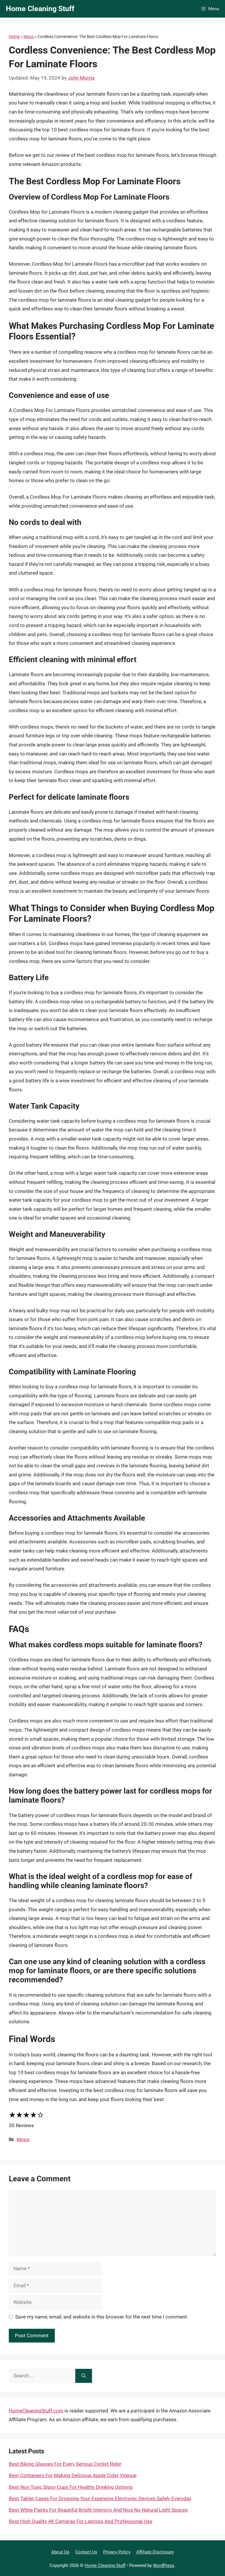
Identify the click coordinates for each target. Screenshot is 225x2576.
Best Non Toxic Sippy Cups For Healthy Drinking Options (71, 2487)
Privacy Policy (117, 2552)
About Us (60, 2552)
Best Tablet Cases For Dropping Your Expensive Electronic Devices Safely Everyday (100, 2498)
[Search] (84, 2376)
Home (14, 37)
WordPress (164, 2565)
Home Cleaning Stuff (40, 9)
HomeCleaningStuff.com (36, 2411)
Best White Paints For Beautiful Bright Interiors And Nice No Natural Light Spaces (98, 2510)
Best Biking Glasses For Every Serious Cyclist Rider (65, 2464)
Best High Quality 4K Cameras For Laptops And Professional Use (81, 2521)
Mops (29, 37)
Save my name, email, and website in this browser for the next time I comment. (102, 2317)
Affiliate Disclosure (155, 2552)
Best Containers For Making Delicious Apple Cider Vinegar (73, 2475)
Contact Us (86, 2552)
